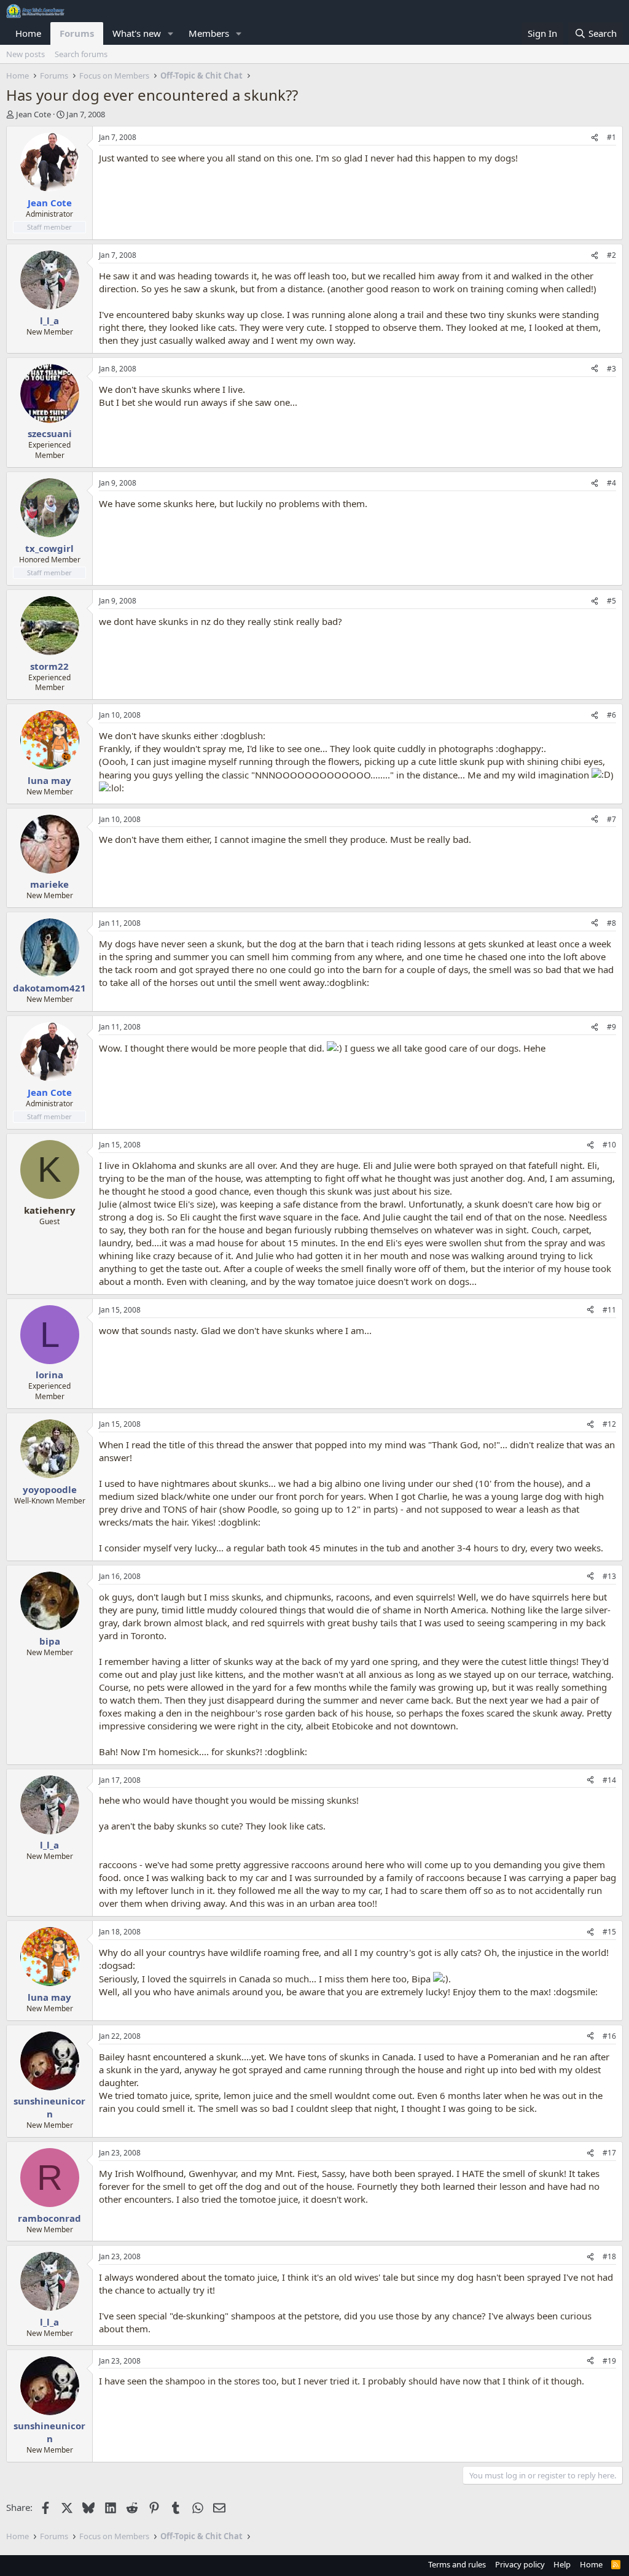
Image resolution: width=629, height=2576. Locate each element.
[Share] (595, 138)
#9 (611, 1027)
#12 (609, 1424)
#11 (609, 1310)
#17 (609, 2153)
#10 (609, 1145)
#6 (611, 715)
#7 (611, 819)
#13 (609, 1576)
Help (562, 2564)
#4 (611, 483)
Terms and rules (457, 2564)
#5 (611, 601)
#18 (609, 2256)
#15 (609, 1932)
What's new (137, 33)
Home (28, 33)
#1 (611, 137)
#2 (611, 255)
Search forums (81, 54)
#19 (609, 2361)
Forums (77, 33)
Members (209, 33)
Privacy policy (520, 2564)
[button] (171, 33)
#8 (611, 923)
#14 (609, 1780)
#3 (611, 369)
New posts (25, 54)
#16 (609, 2036)
